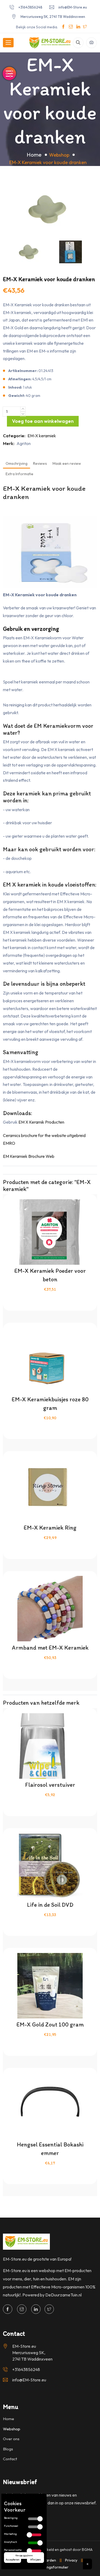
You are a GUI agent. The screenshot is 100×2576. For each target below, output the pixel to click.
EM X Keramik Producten (41, 1122)
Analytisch (11, 2542)
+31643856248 (30, 7)
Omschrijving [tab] (17, 463)
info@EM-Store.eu (73, 7)
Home (34, 155)
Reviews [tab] (40, 463)
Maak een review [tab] (67, 463)
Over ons (11, 2439)
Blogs (8, 2449)
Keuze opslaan (24, 2556)
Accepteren (13, 2560)
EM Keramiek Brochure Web (29, 1156)
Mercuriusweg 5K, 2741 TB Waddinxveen (53, 17)
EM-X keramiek (42, 436)
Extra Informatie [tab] (19, 474)
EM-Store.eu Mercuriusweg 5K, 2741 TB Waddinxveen (32, 2353)
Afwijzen (35, 2560)
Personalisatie (13, 2550)
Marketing (10, 2534)
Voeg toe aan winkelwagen (43, 421)
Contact (10, 2459)
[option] (50, 209)
